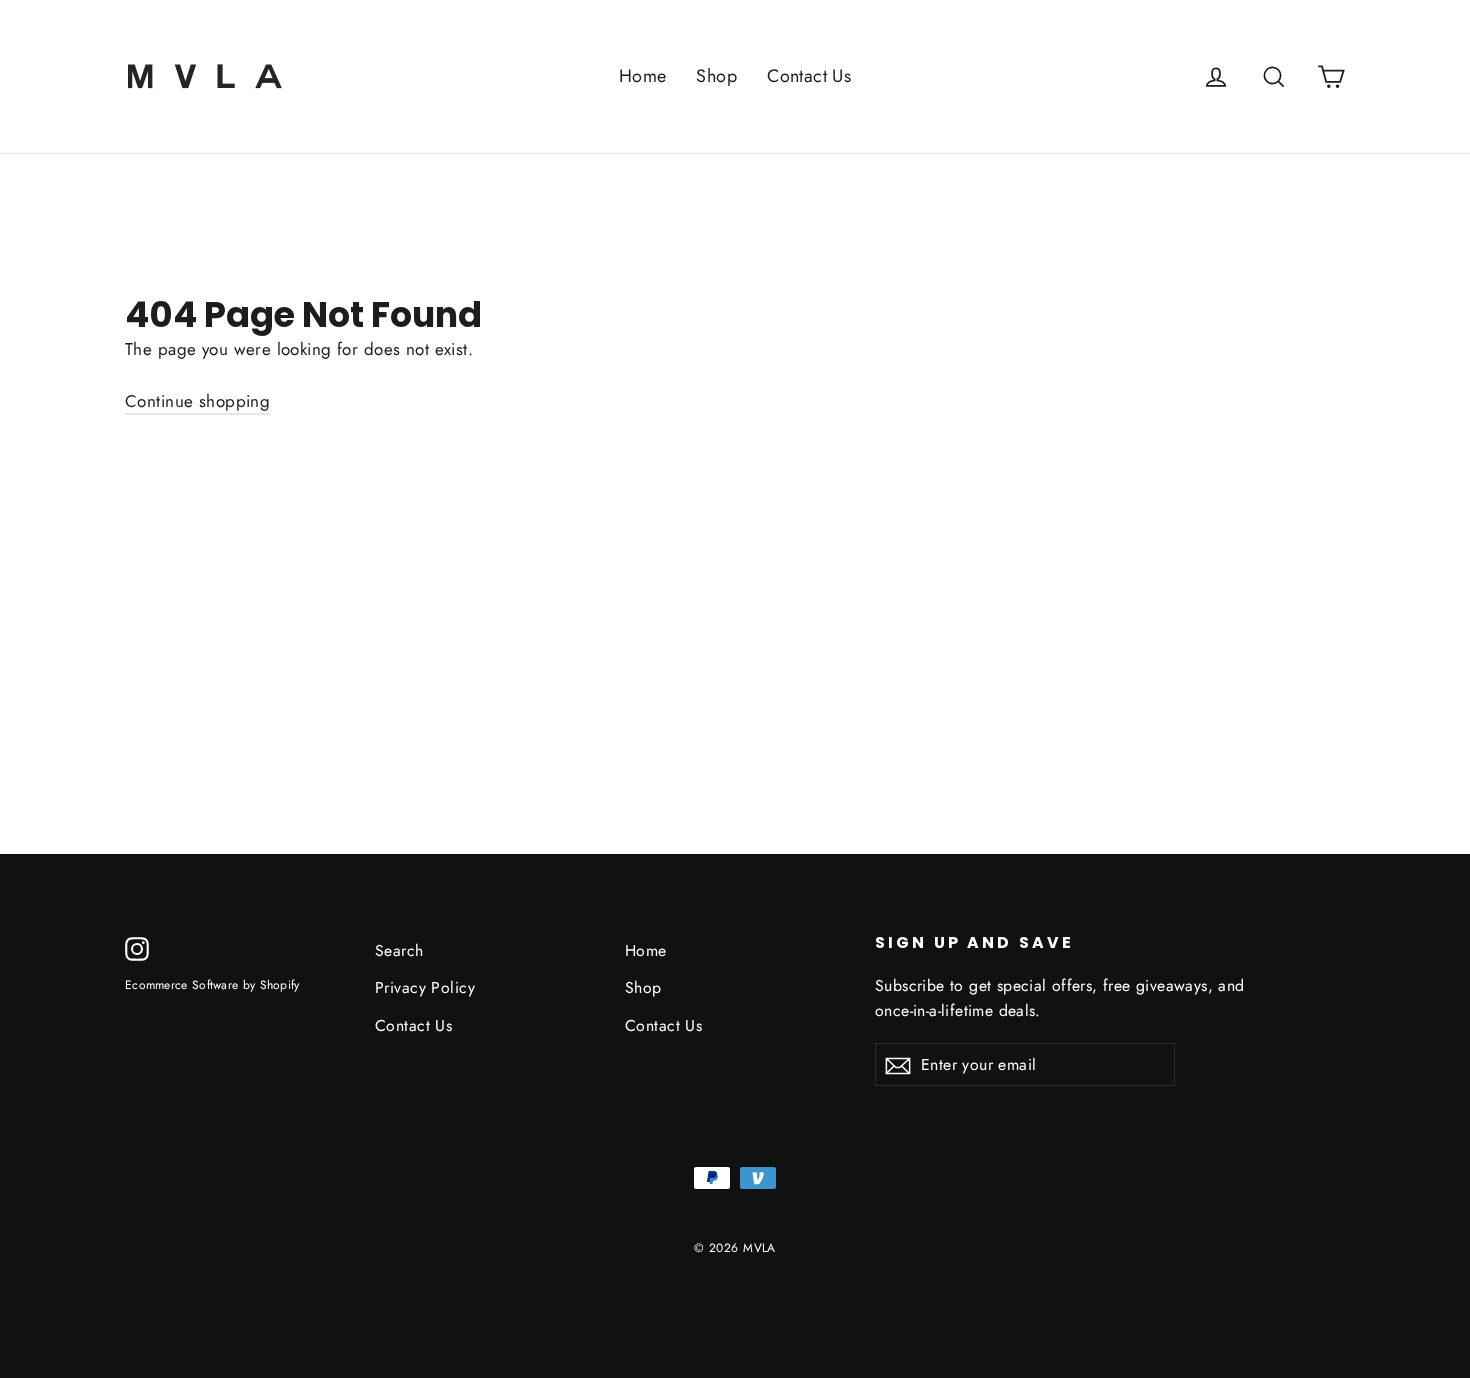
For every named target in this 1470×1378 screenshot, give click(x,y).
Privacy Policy (425, 987)
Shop (716, 76)
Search (399, 950)
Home (643, 76)
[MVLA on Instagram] (137, 947)
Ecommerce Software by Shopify (212, 985)
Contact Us (809, 76)
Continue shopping (197, 401)
